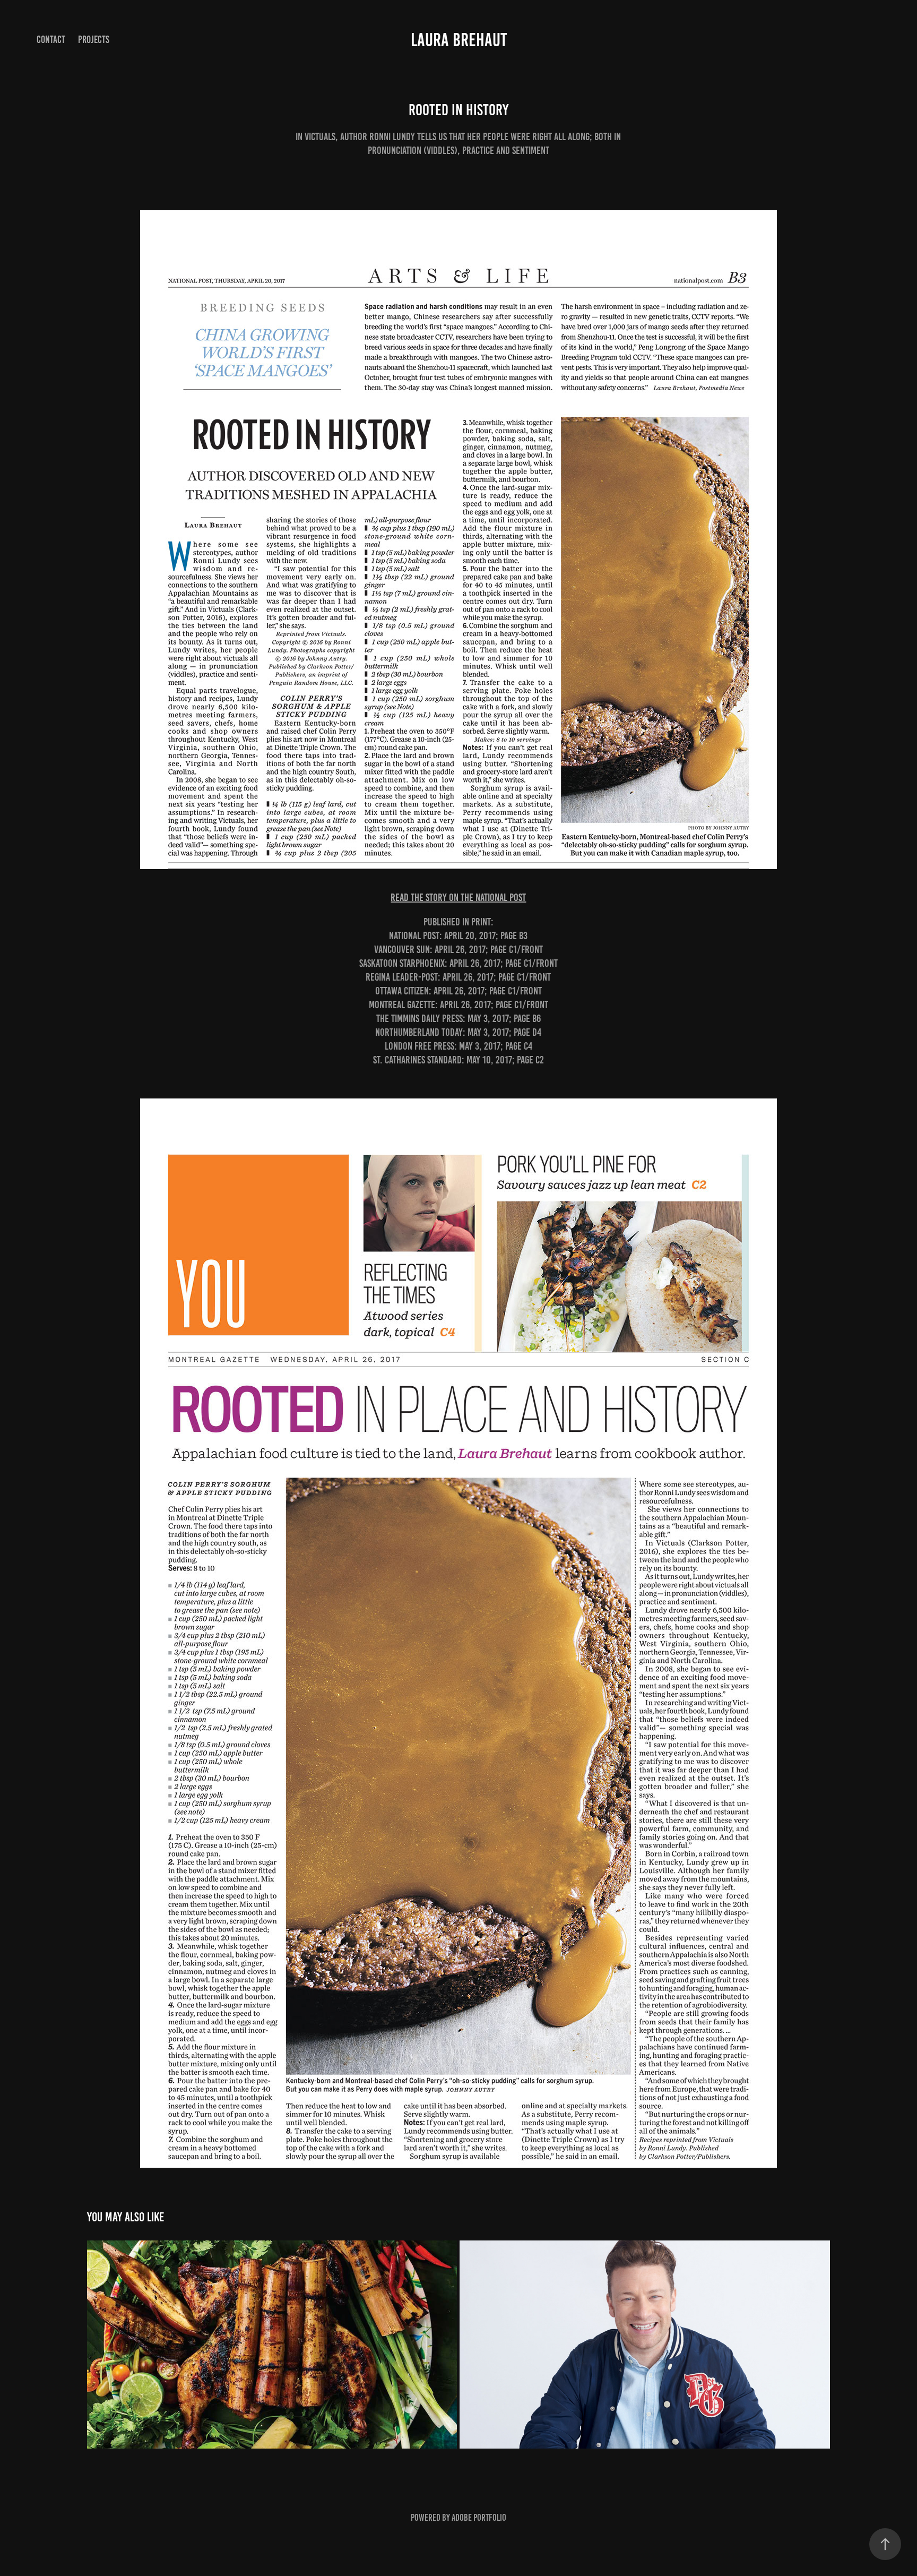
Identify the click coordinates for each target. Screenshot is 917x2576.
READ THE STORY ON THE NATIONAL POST (458, 897)
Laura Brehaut (459, 40)
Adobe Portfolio (479, 2518)
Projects (94, 40)
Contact (51, 40)
